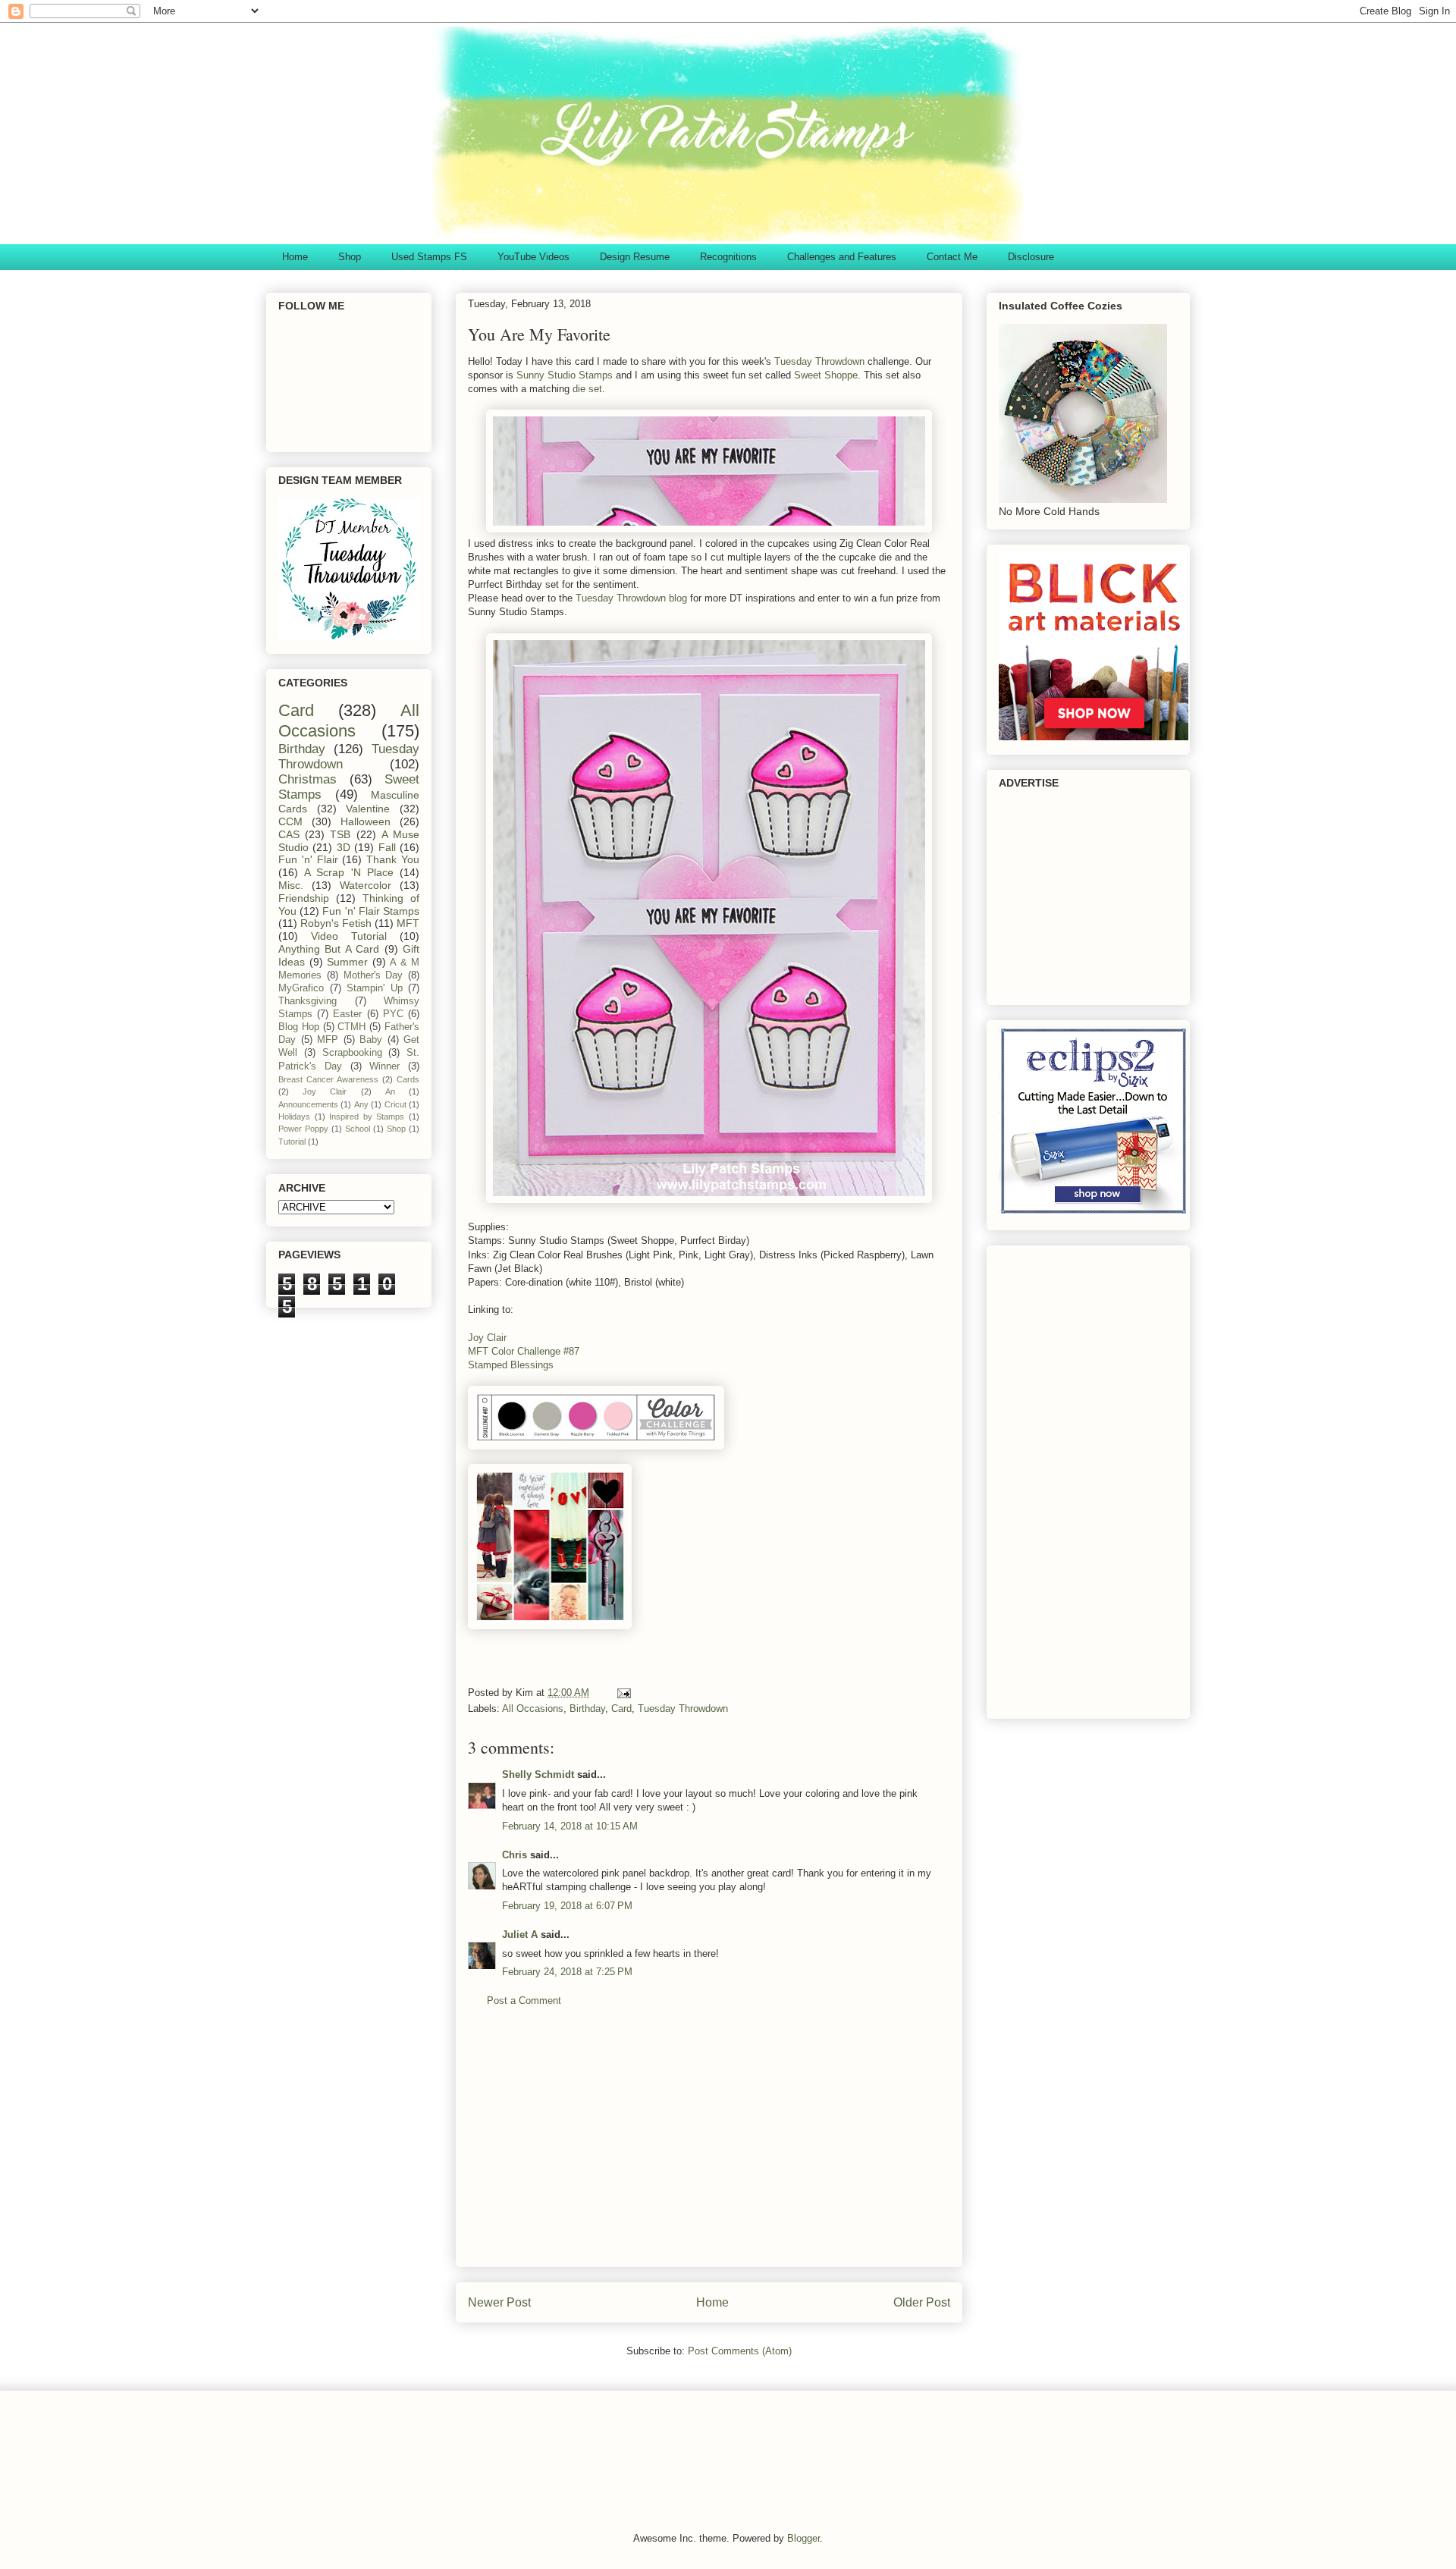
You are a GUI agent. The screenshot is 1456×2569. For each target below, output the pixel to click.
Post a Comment (524, 2001)
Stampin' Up (375, 988)
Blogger (803, 2538)
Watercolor (366, 885)
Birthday (587, 1708)
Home (295, 257)
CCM (290, 821)
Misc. (291, 885)
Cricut (395, 1104)
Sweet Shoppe (826, 375)
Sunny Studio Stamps (566, 375)
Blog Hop (299, 1027)
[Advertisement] (709, 2149)
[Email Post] (623, 1693)
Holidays (294, 1116)
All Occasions (533, 1708)
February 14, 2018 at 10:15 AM (570, 1826)
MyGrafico (301, 988)
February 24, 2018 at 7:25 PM (567, 1972)
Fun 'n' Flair (308, 859)
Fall (387, 847)
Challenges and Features (842, 257)
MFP (328, 1040)
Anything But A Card (329, 949)
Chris (515, 1855)
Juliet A (520, 1935)
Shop (350, 257)
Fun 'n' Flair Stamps (371, 911)
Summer (347, 962)
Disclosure (1031, 257)
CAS (289, 834)
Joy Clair (487, 1338)
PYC (393, 1014)
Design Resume (635, 257)
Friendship (304, 898)
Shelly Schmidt (538, 1774)
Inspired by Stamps (367, 1116)
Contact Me (952, 257)
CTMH (351, 1027)
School (358, 1129)
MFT (408, 923)
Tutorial (292, 1142)
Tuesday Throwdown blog (631, 598)
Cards (408, 1079)
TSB (340, 834)
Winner (384, 1066)
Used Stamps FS (429, 257)
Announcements (308, 1104)
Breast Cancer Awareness (328, 1079)
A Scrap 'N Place (349, 872)
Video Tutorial (349, 936)
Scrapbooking (352, 1053)
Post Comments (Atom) (740, 2351)
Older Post (922, 2302)
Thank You (393, 859)
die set (586, 389)
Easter (347, 1014)
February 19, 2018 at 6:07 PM (567, 1906)
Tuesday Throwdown (819, 361)
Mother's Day (373, 975)
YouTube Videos (533, 257)
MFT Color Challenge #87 (524, 1351)
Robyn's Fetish (336, 923)
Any (361, 1104)
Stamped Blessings (511, 1365)
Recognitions (728, 257)
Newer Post (499, 2302)
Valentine (368, 809)
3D (344, 847)
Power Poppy (303, 1129)
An (390, 1091)
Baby (371, 1040)
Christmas (308, 779)
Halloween (366, 821)
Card (621, 1708)
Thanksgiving (308, 1001)
